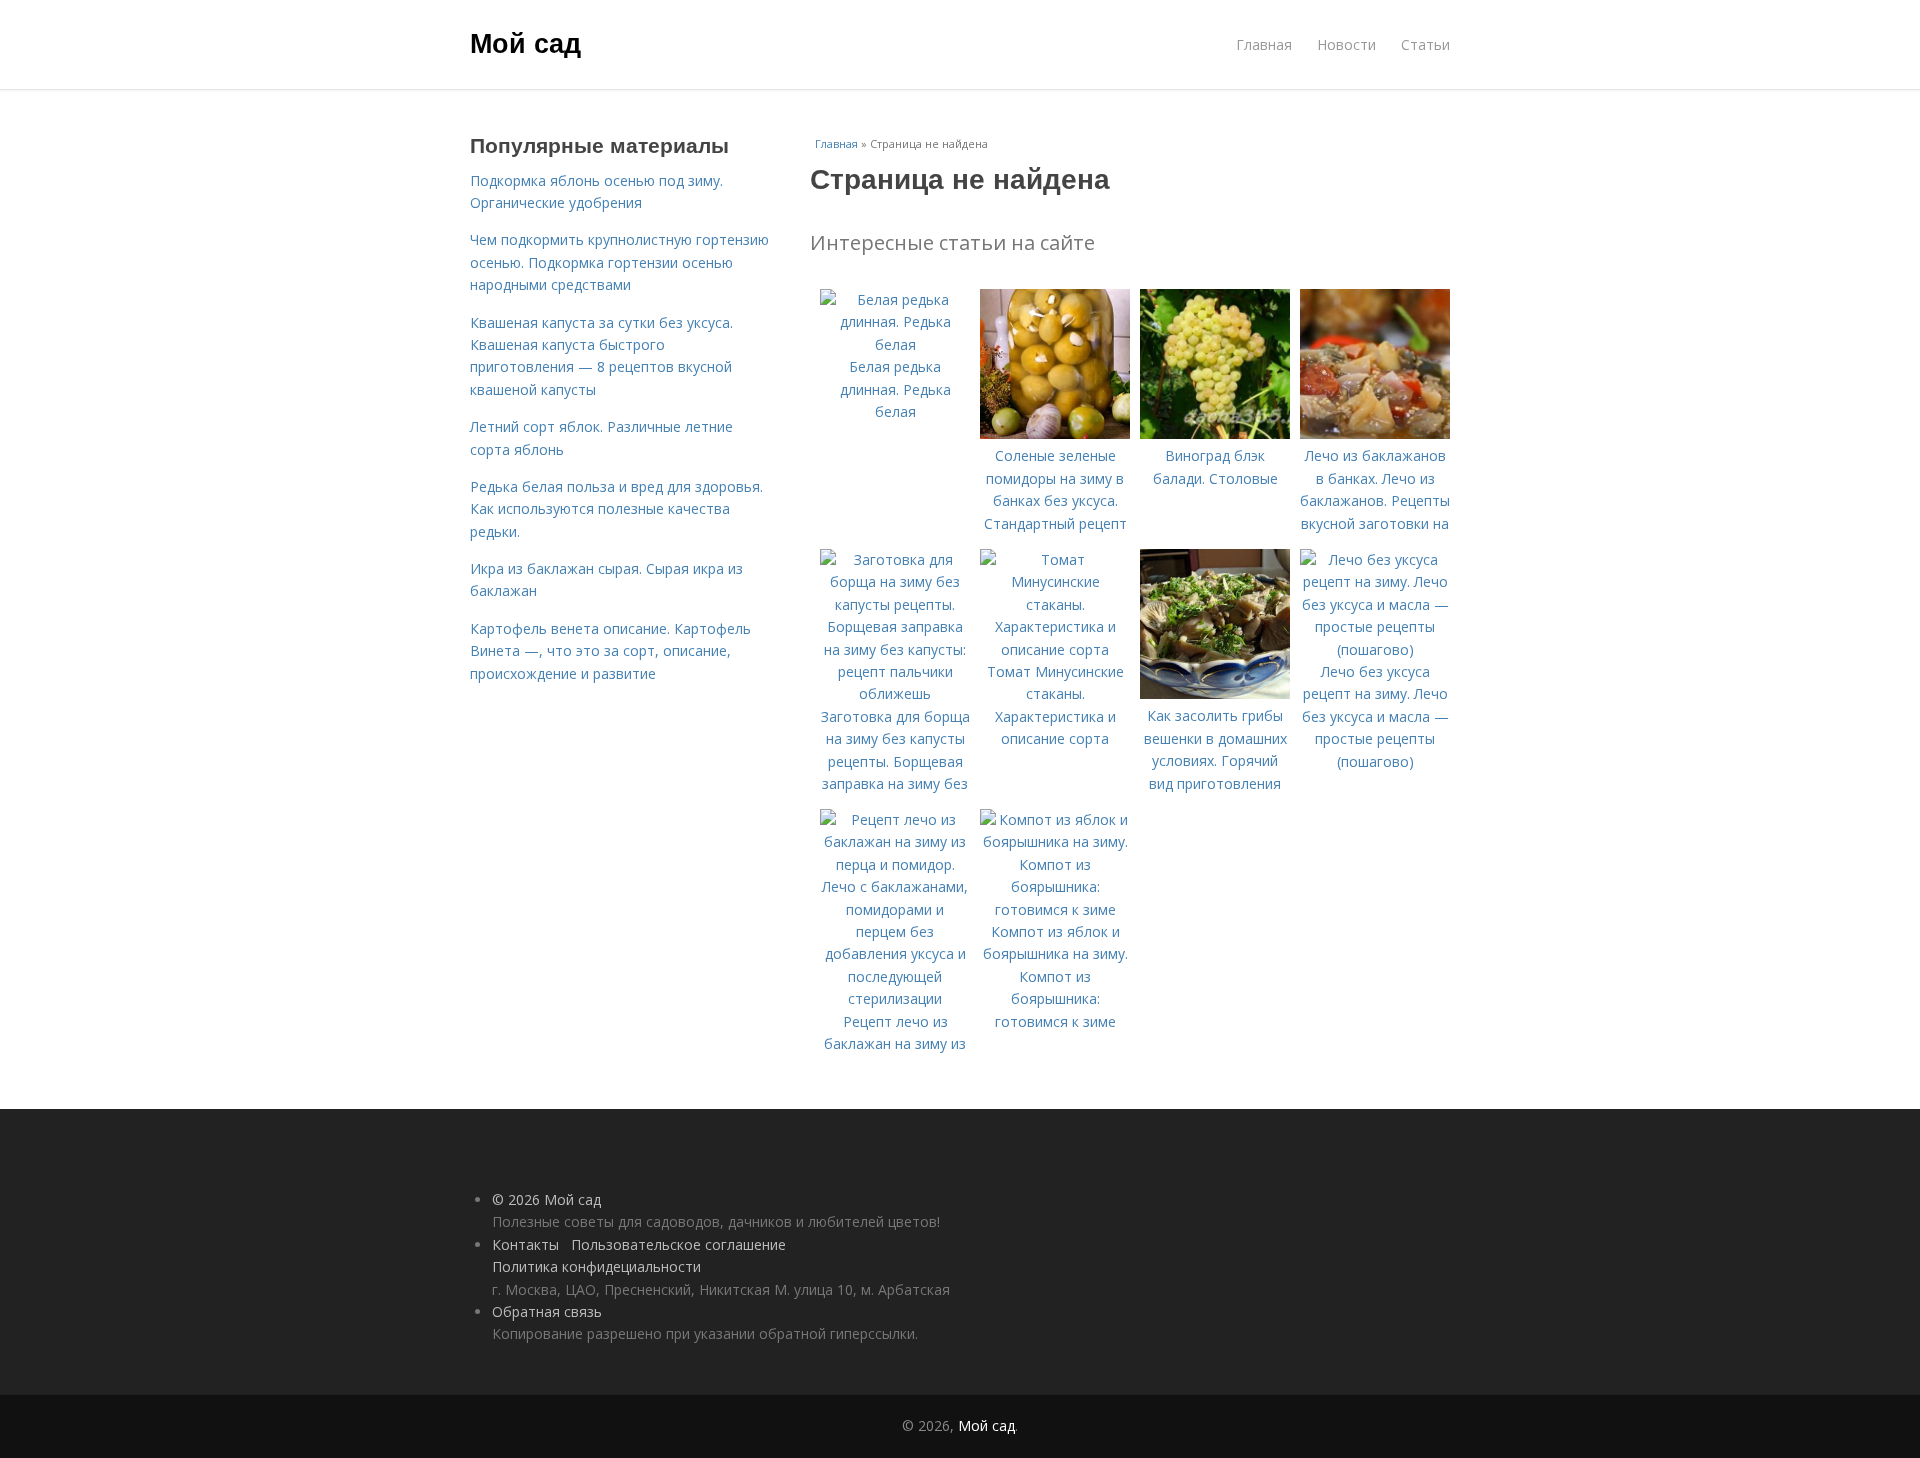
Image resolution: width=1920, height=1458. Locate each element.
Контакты (525, 1244)
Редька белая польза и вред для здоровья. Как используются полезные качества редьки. (616, 509)
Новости (1346, 44)
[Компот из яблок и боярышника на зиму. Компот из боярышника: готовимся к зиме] (1055, 909)
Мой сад (525, 42)
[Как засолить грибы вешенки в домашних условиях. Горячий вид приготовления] (1215, 693)
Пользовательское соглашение (678, 1244)
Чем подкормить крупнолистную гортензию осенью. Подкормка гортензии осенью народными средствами (619, 262)
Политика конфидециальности (596, 1266)
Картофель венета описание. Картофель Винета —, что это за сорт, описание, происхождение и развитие (610, 651)
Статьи (1425, 44)
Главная (1264, 44)
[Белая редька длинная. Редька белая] (895, 344)
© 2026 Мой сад (546, 1199)
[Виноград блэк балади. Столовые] (1215, 433)
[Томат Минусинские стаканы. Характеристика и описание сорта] (1055, 649)
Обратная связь (547, 1311)
